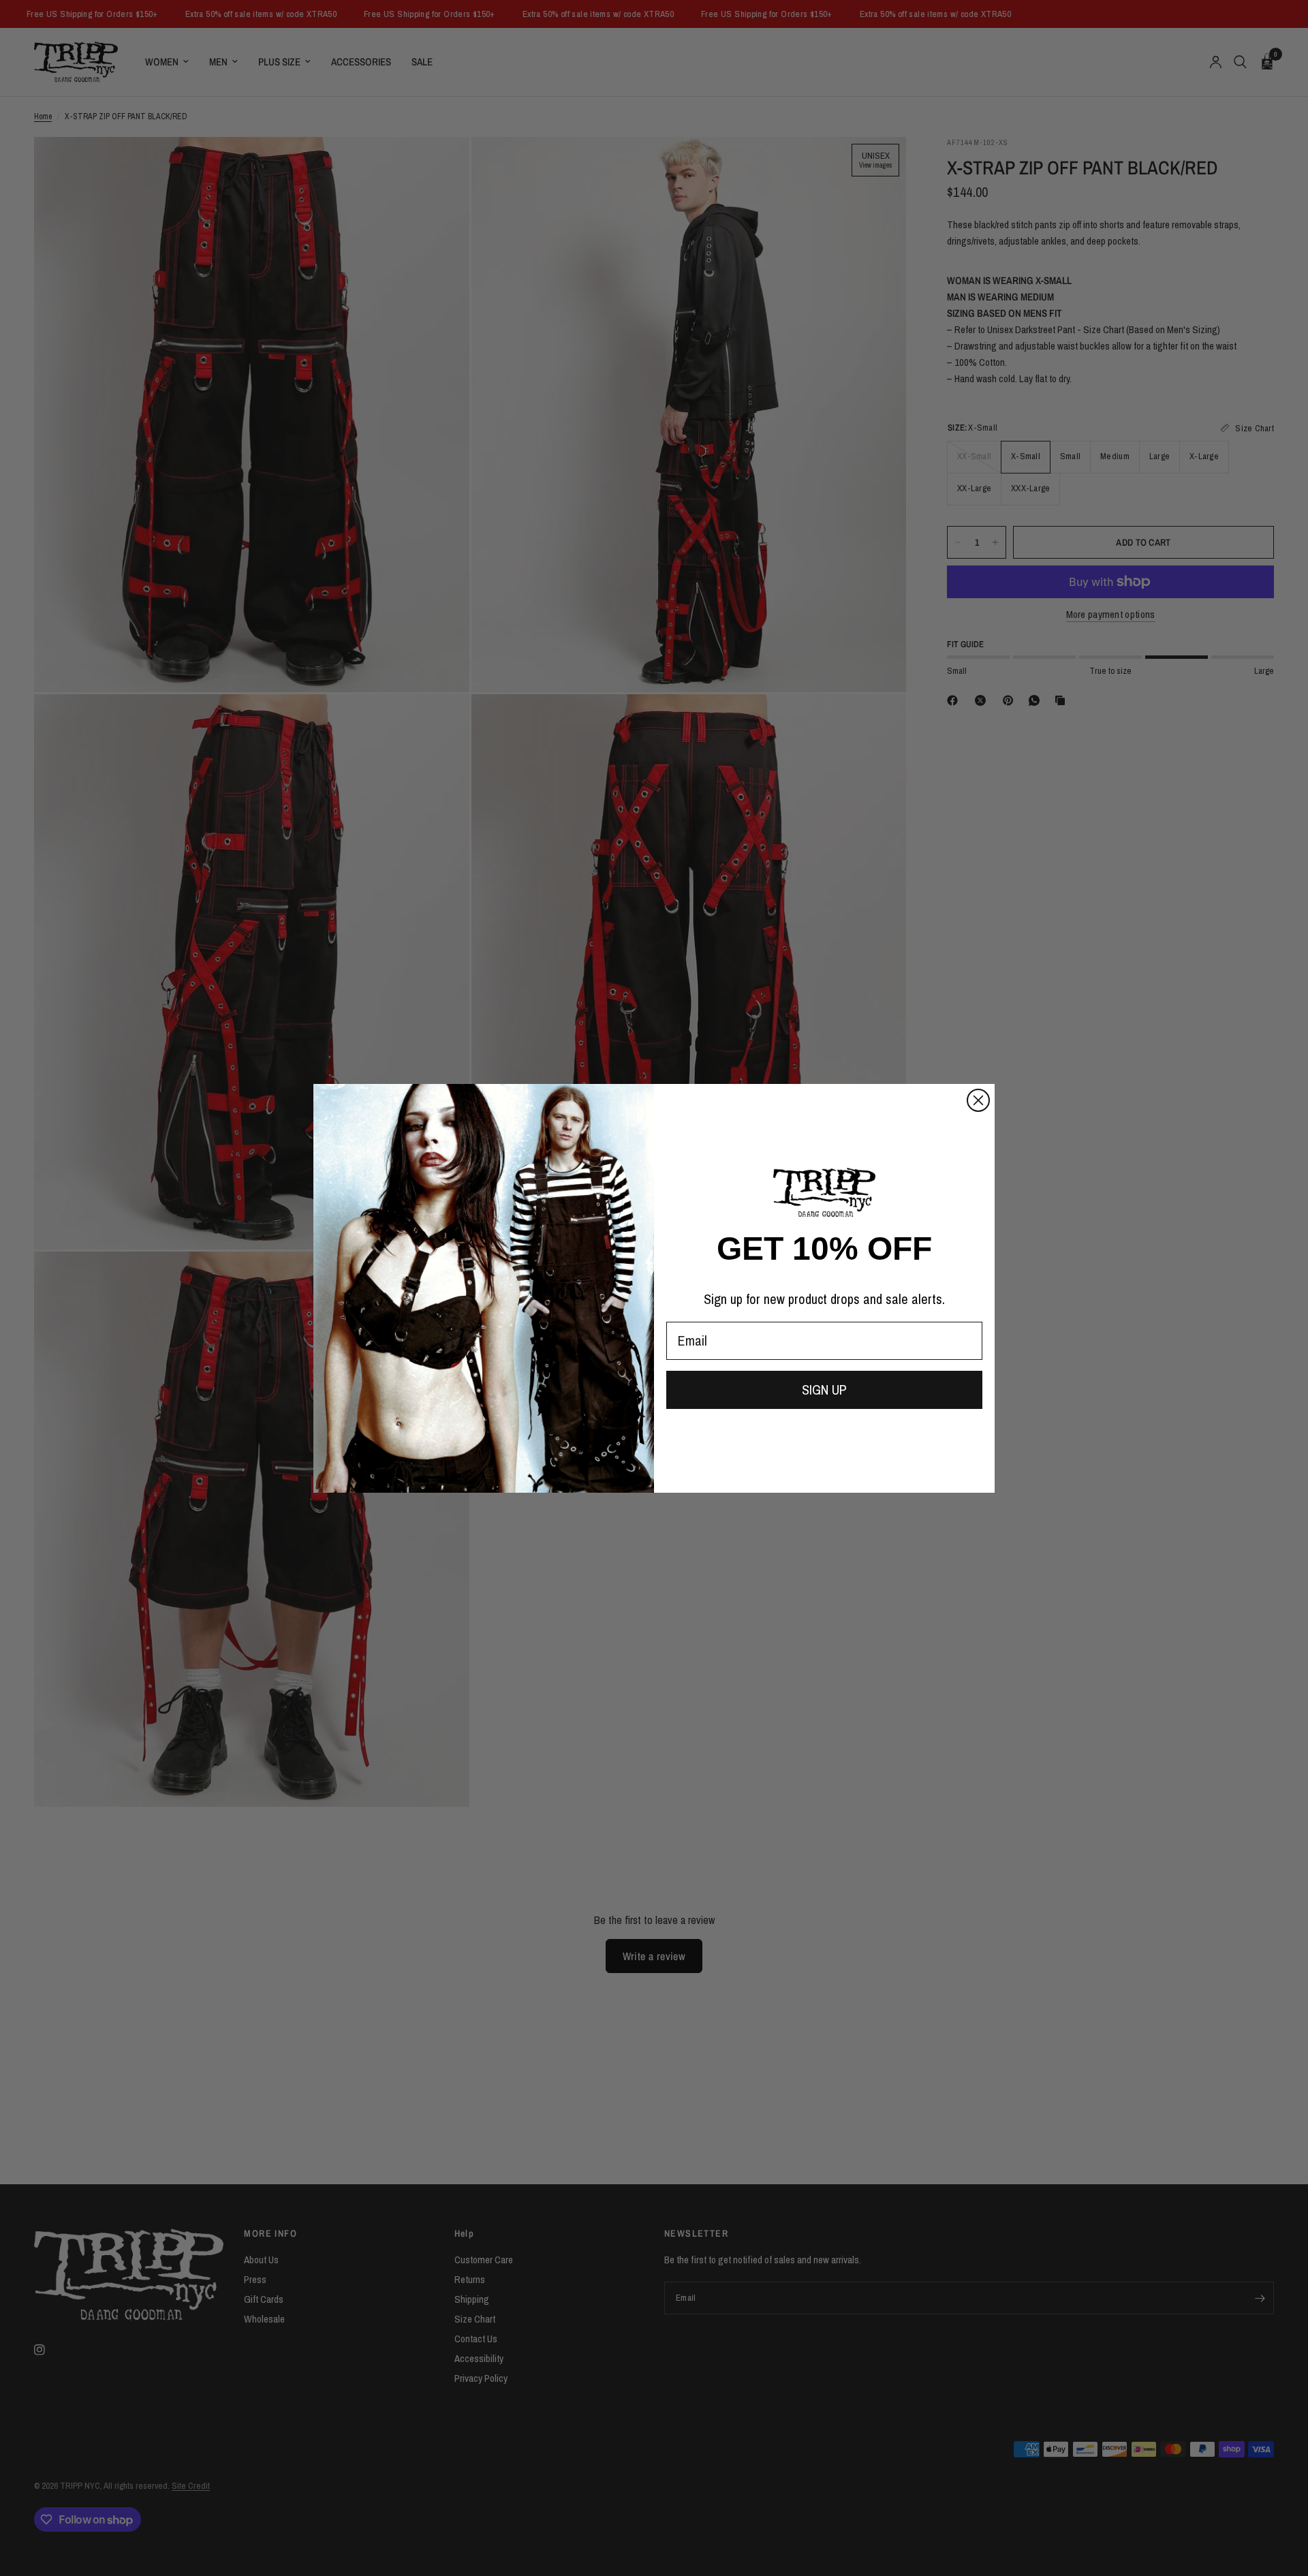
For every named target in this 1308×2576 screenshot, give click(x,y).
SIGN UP (824, 1390)
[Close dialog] (978, 1100)
